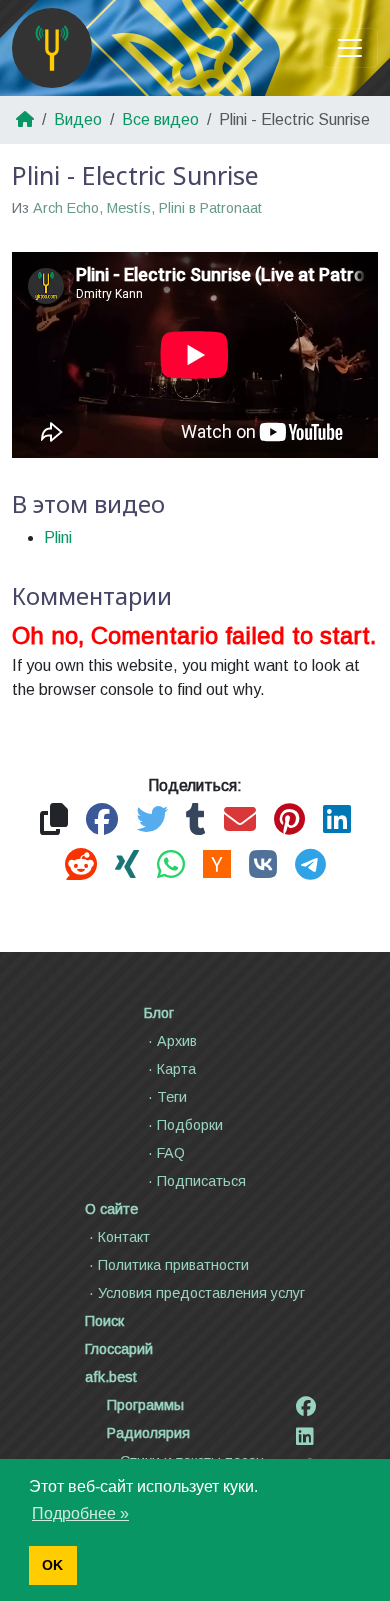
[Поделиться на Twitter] (152, 820)
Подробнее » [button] (80, 1513)
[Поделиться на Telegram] (310, 865)
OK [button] (52, 1565)
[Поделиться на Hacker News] (217, 865)
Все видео (160, 119)
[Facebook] (306, 1407)
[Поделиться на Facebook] (102, 820)
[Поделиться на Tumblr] (196, 820)
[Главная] (52, 48)
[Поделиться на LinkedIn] (337, 820)
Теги (172, 1097)
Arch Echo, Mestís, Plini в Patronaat (147, 208)
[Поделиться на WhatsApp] (171, 865)
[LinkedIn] (305, 1437)
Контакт (124, 1237)
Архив (177, 1041)
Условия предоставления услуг (201, 1293)
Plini (58, 537)
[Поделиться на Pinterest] (289, 820)
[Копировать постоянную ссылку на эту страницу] (54, 820)
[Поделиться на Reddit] (81, 865)
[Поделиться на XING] (127, 865)
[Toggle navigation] (350, 48)
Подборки (190, 1125)
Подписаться (201, 1181)
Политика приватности (173, 1265)
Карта (176, 1069)
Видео (78, 119)
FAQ (171, 1153)
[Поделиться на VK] (263, 865)
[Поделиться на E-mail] (240, 820)
